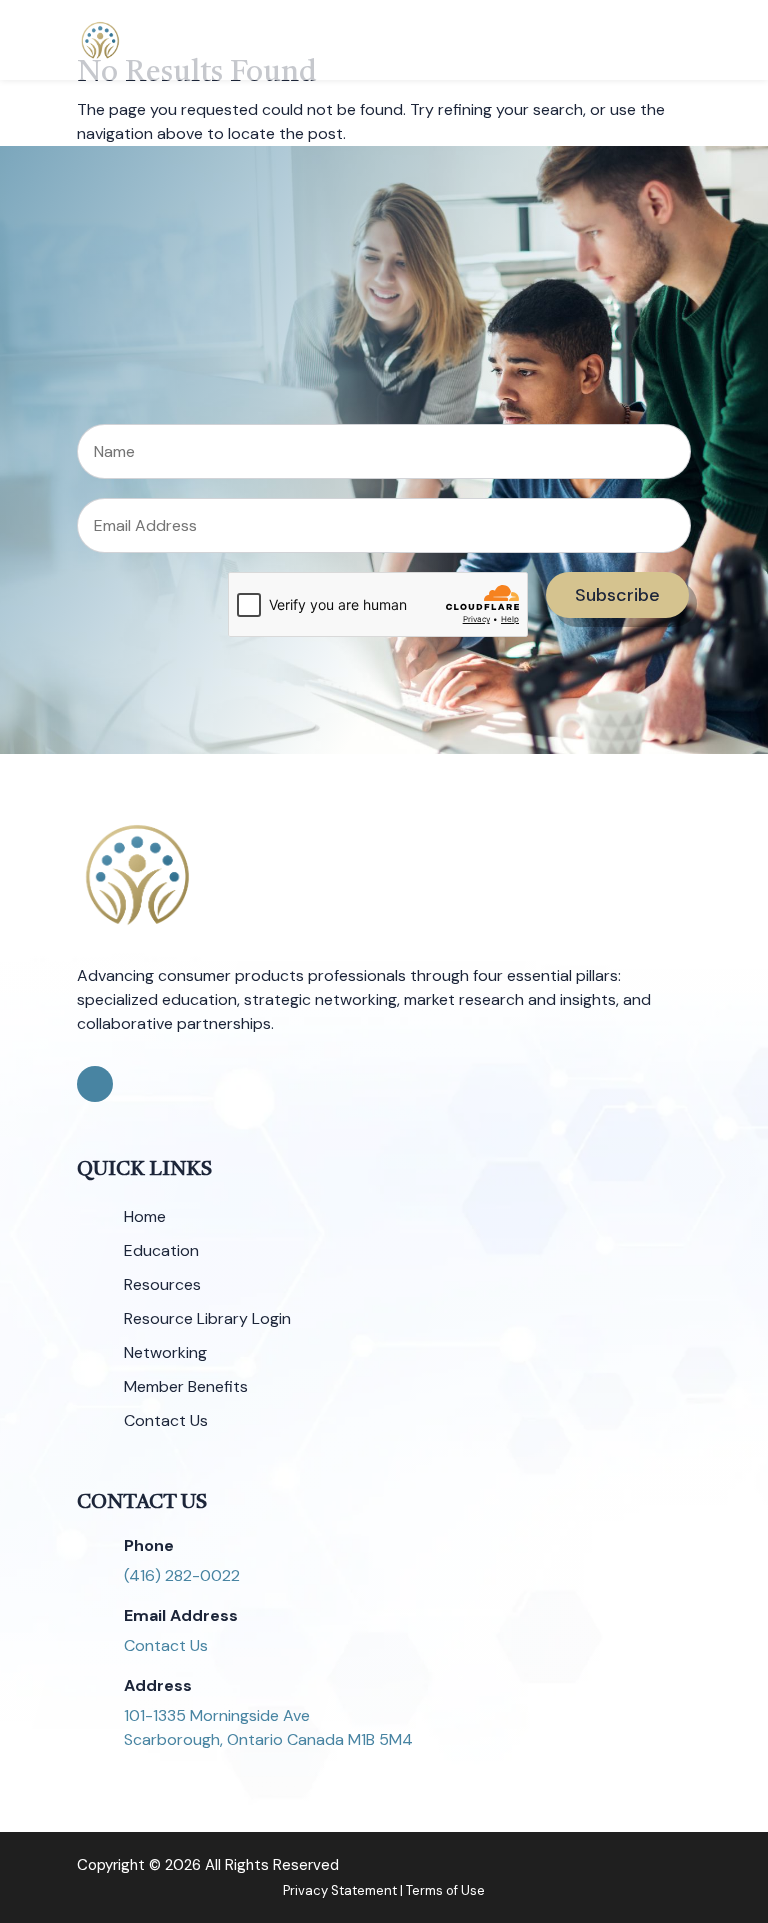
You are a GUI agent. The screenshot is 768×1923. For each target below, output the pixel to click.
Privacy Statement (340, 1890)
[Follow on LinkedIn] (95, 1084)
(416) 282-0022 (182, 1575)
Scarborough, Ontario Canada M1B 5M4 (268, 1739)
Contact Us (166, 1645)
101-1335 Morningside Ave (217, 1715)
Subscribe (617, 595)
